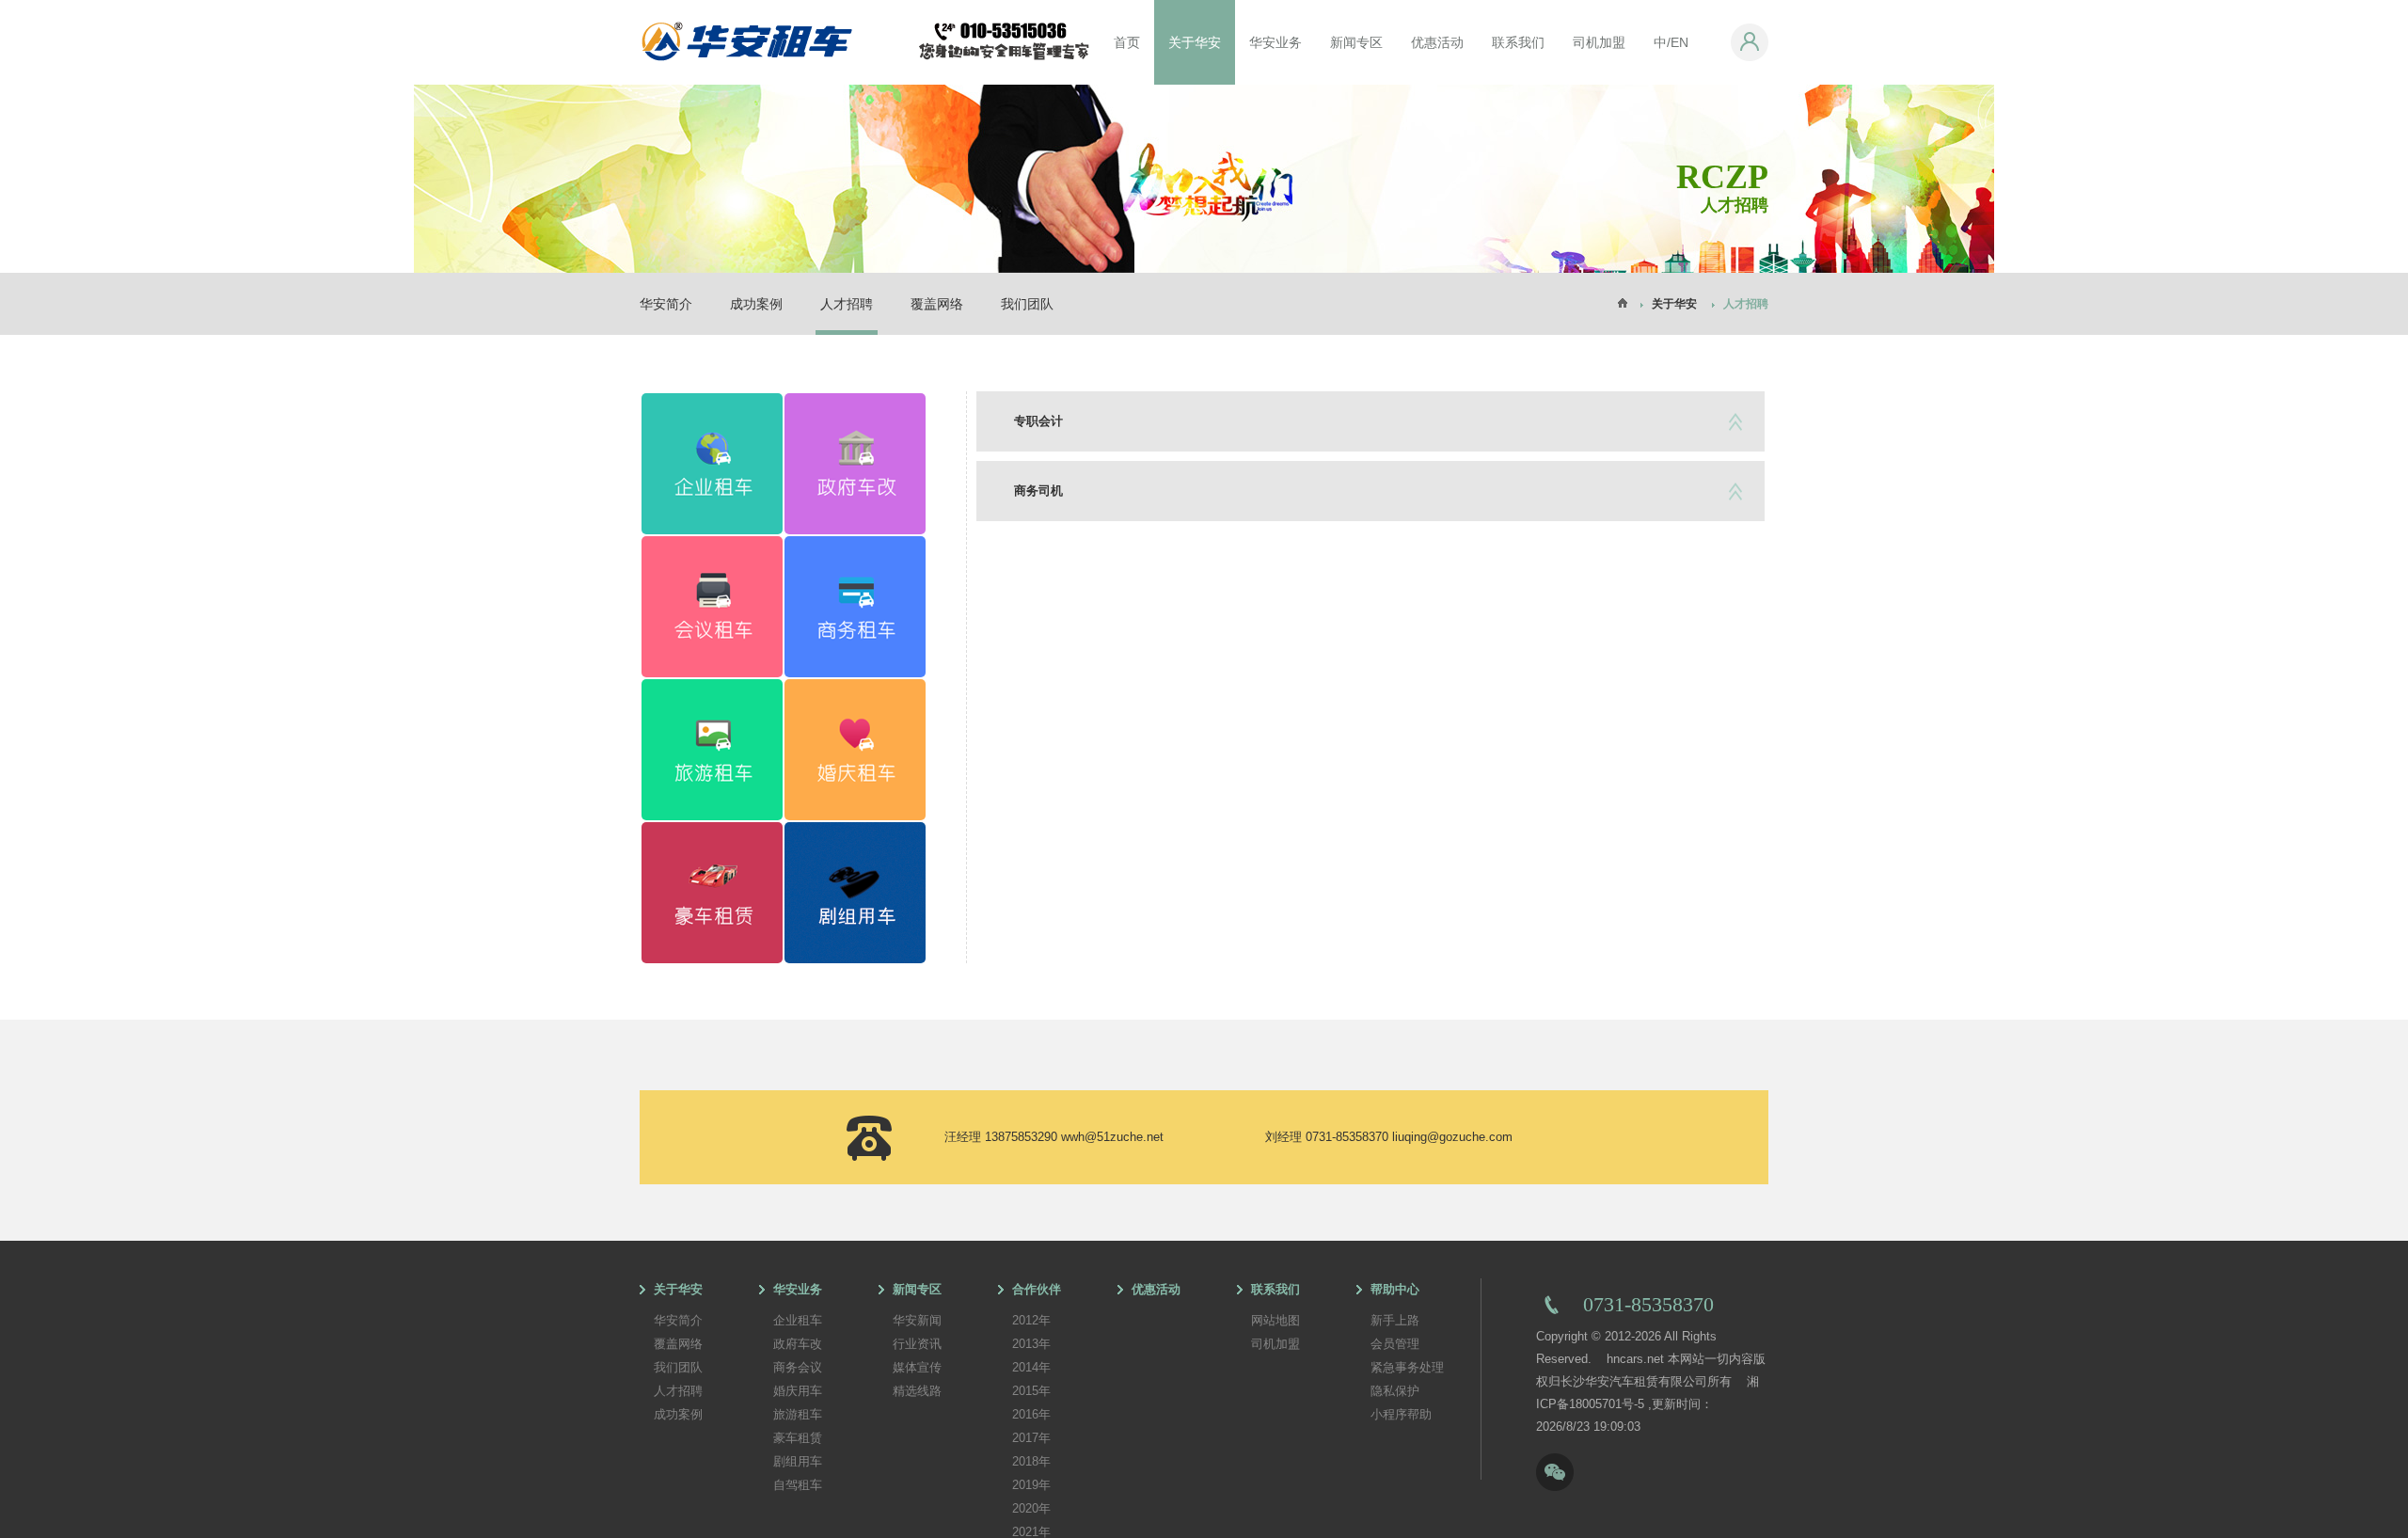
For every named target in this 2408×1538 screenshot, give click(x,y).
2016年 (1031, 1414)
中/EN (1671, 42)
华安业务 (1275, 42)
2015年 (1031, 1391)
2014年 (1031, 1367)
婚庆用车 (798, 1391)
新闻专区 (1356, 42)
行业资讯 (917, 1344)
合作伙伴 (1037, 1289)
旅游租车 (798, 1414)
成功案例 (756, 304)
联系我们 (1518, 42)
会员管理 (1395, 1344)
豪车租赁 (798, 1438)
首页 (1127, 42)
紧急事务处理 (1407, 1367)
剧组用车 (798, 1461)
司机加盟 (1599, 42)
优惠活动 (1437, 42)
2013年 (1031, 1344)
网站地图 (1275, 1320)
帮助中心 (1395, 1289)
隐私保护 (1395, 1391)
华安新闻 (917, 1320)
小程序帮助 (1401, 1414)
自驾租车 (798, 1485)
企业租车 (798, 1320)
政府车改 (798, 1344)
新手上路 (1395, 1320)
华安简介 (666, 304)
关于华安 (1195, 42)
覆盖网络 (937, 304)
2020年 (1031, 1508)
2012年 (1031, 1320)
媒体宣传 (917, 1367)
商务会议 (798, 1367)
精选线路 (917, 1391)
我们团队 (1027, 304)
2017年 (1031, 1438)
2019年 (1031, 1485)
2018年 (1031, 1461)
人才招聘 (847, 304)
